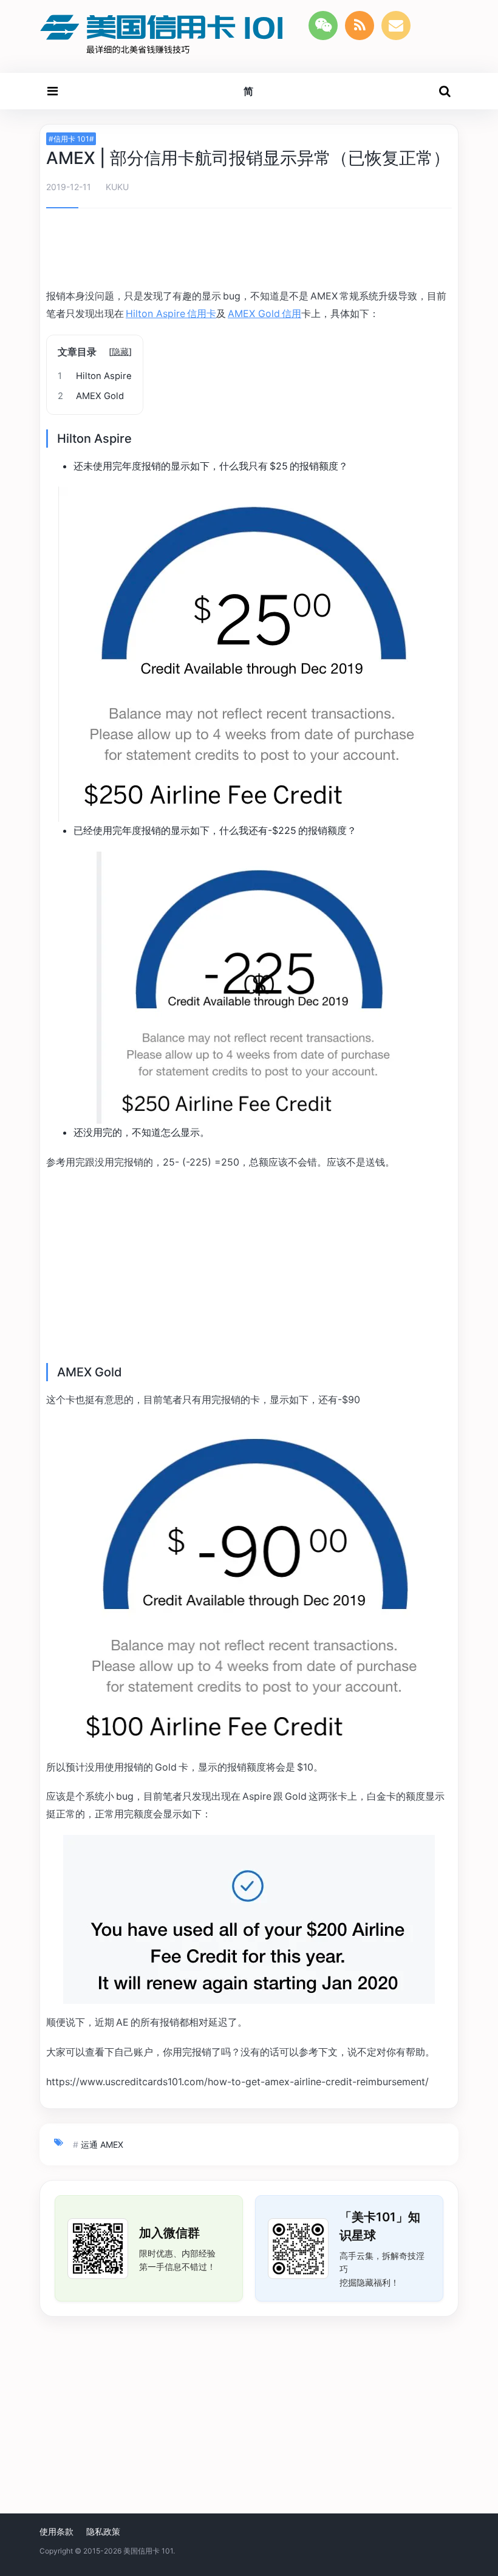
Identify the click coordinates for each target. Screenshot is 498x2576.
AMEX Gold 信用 (264, 313)
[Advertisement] (249, 250)
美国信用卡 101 (148, 2551)
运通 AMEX (102, 2144)
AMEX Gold (91, 396)
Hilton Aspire (95, 376)
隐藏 (120, 351)
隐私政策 (103, 2531)
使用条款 (56, 2531)
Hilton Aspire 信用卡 (171, 313)
